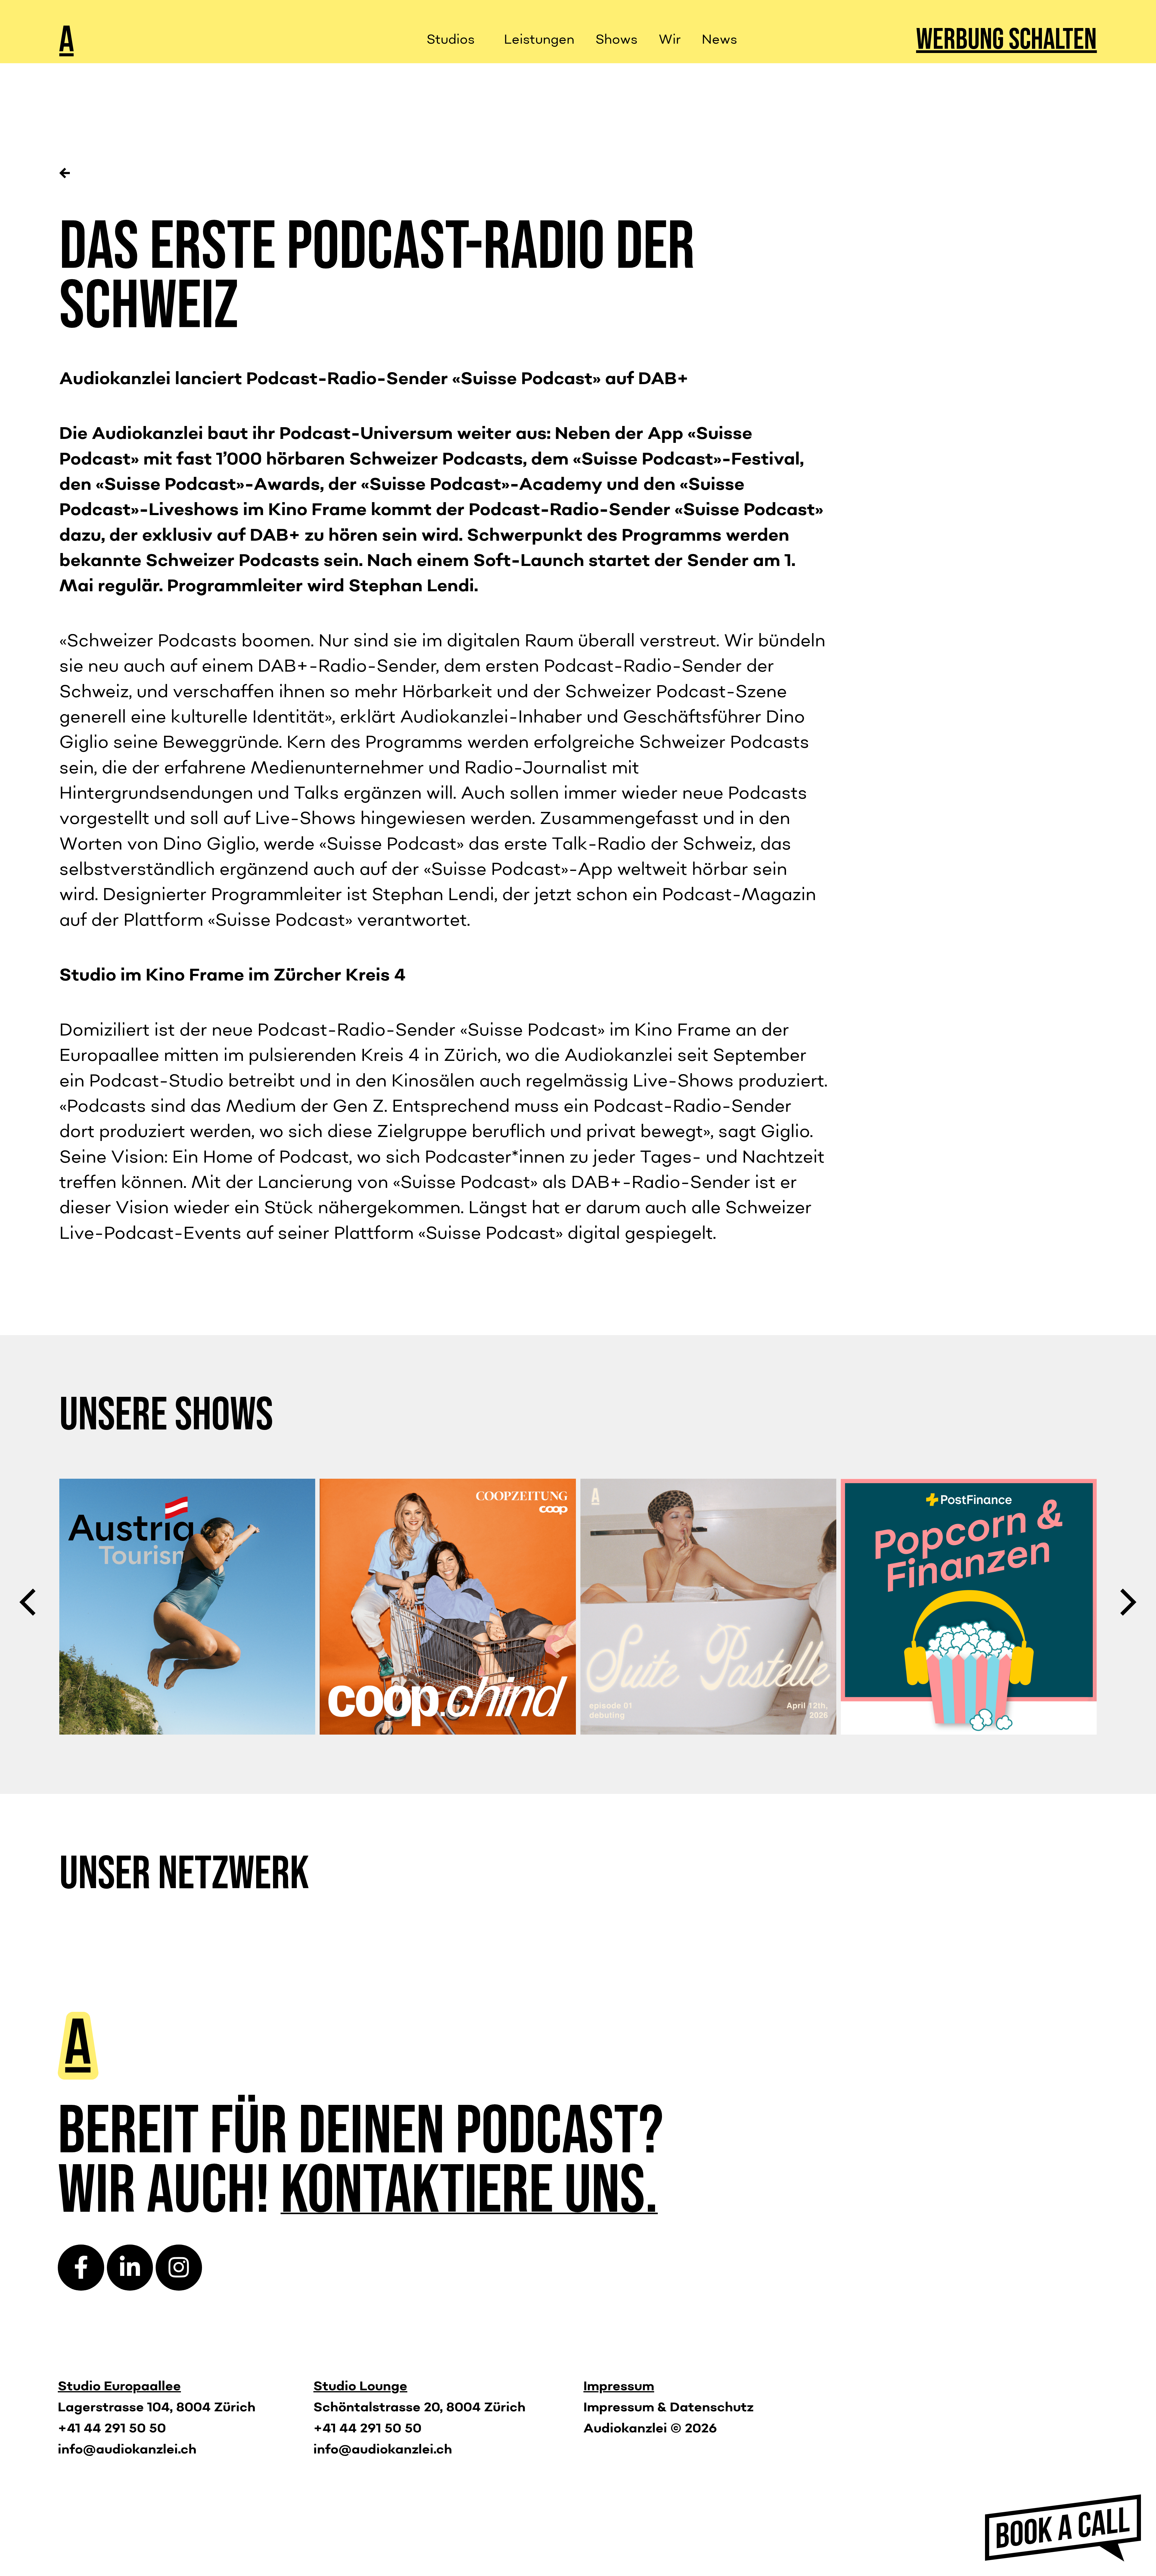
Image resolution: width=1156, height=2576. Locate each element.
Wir (670, 40)
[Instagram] (179, 2268)
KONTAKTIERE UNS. (469, 2191)
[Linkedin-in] (130, 2268)
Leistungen (539, 40)
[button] (27, 1602)
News (719, 40)
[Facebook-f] (81, 2268)
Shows (617, 40)
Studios (451, 40)
